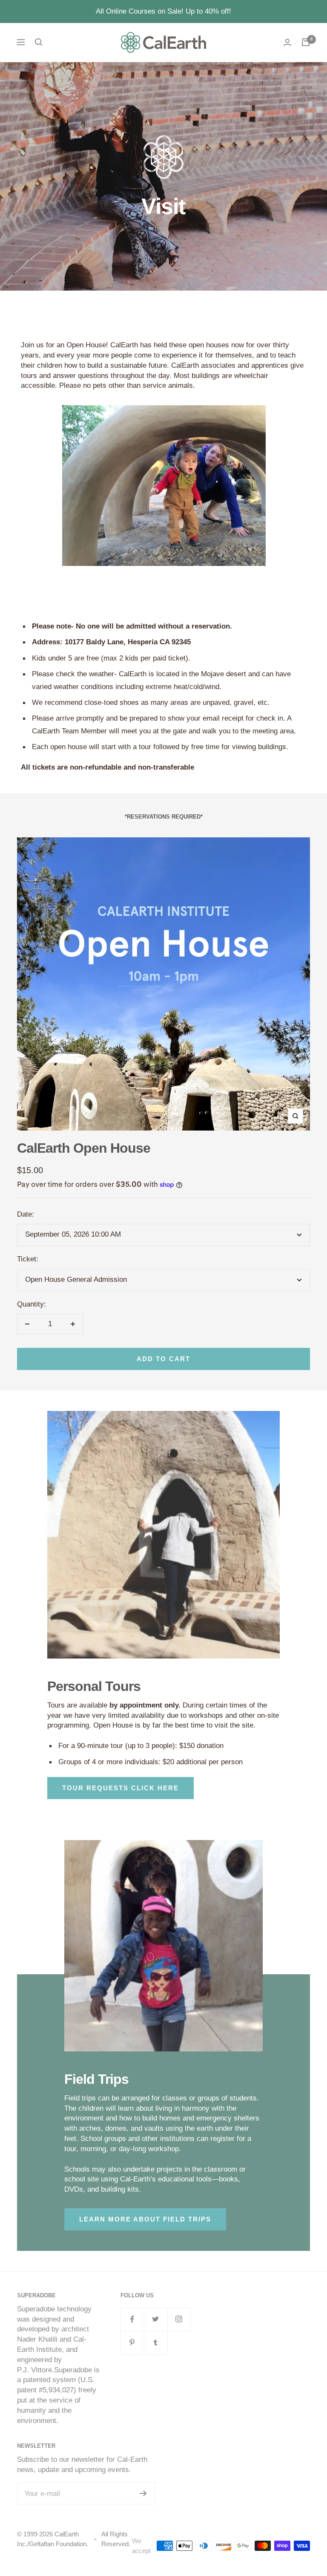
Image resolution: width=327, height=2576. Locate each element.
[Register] (143, 2493)
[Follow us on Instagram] (179, 2319)
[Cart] (306, 42)
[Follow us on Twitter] (156, 2319)
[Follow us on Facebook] (132, 2319)
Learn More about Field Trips (145, 2219)
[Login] (287, 42)
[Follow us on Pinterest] (132, 2343)
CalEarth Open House (84, 1148)
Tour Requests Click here (120, 1788)
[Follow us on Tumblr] (156, 2343)
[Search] (39, 42)
